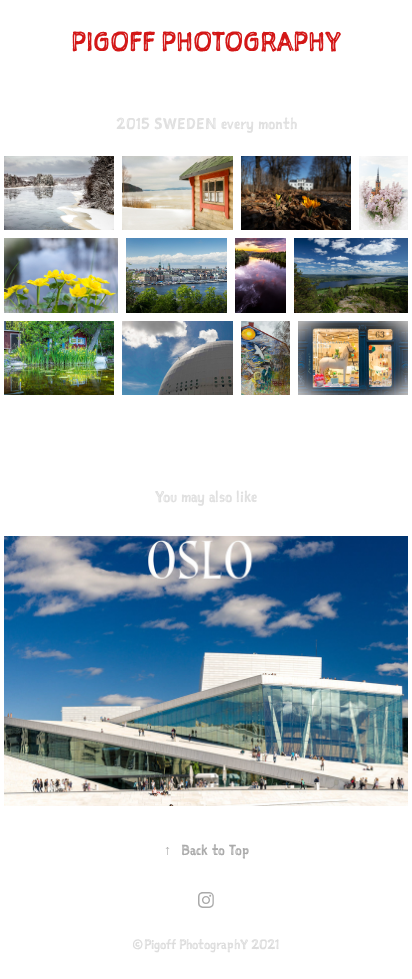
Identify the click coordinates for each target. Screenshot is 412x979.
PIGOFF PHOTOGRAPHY (206, 41)
